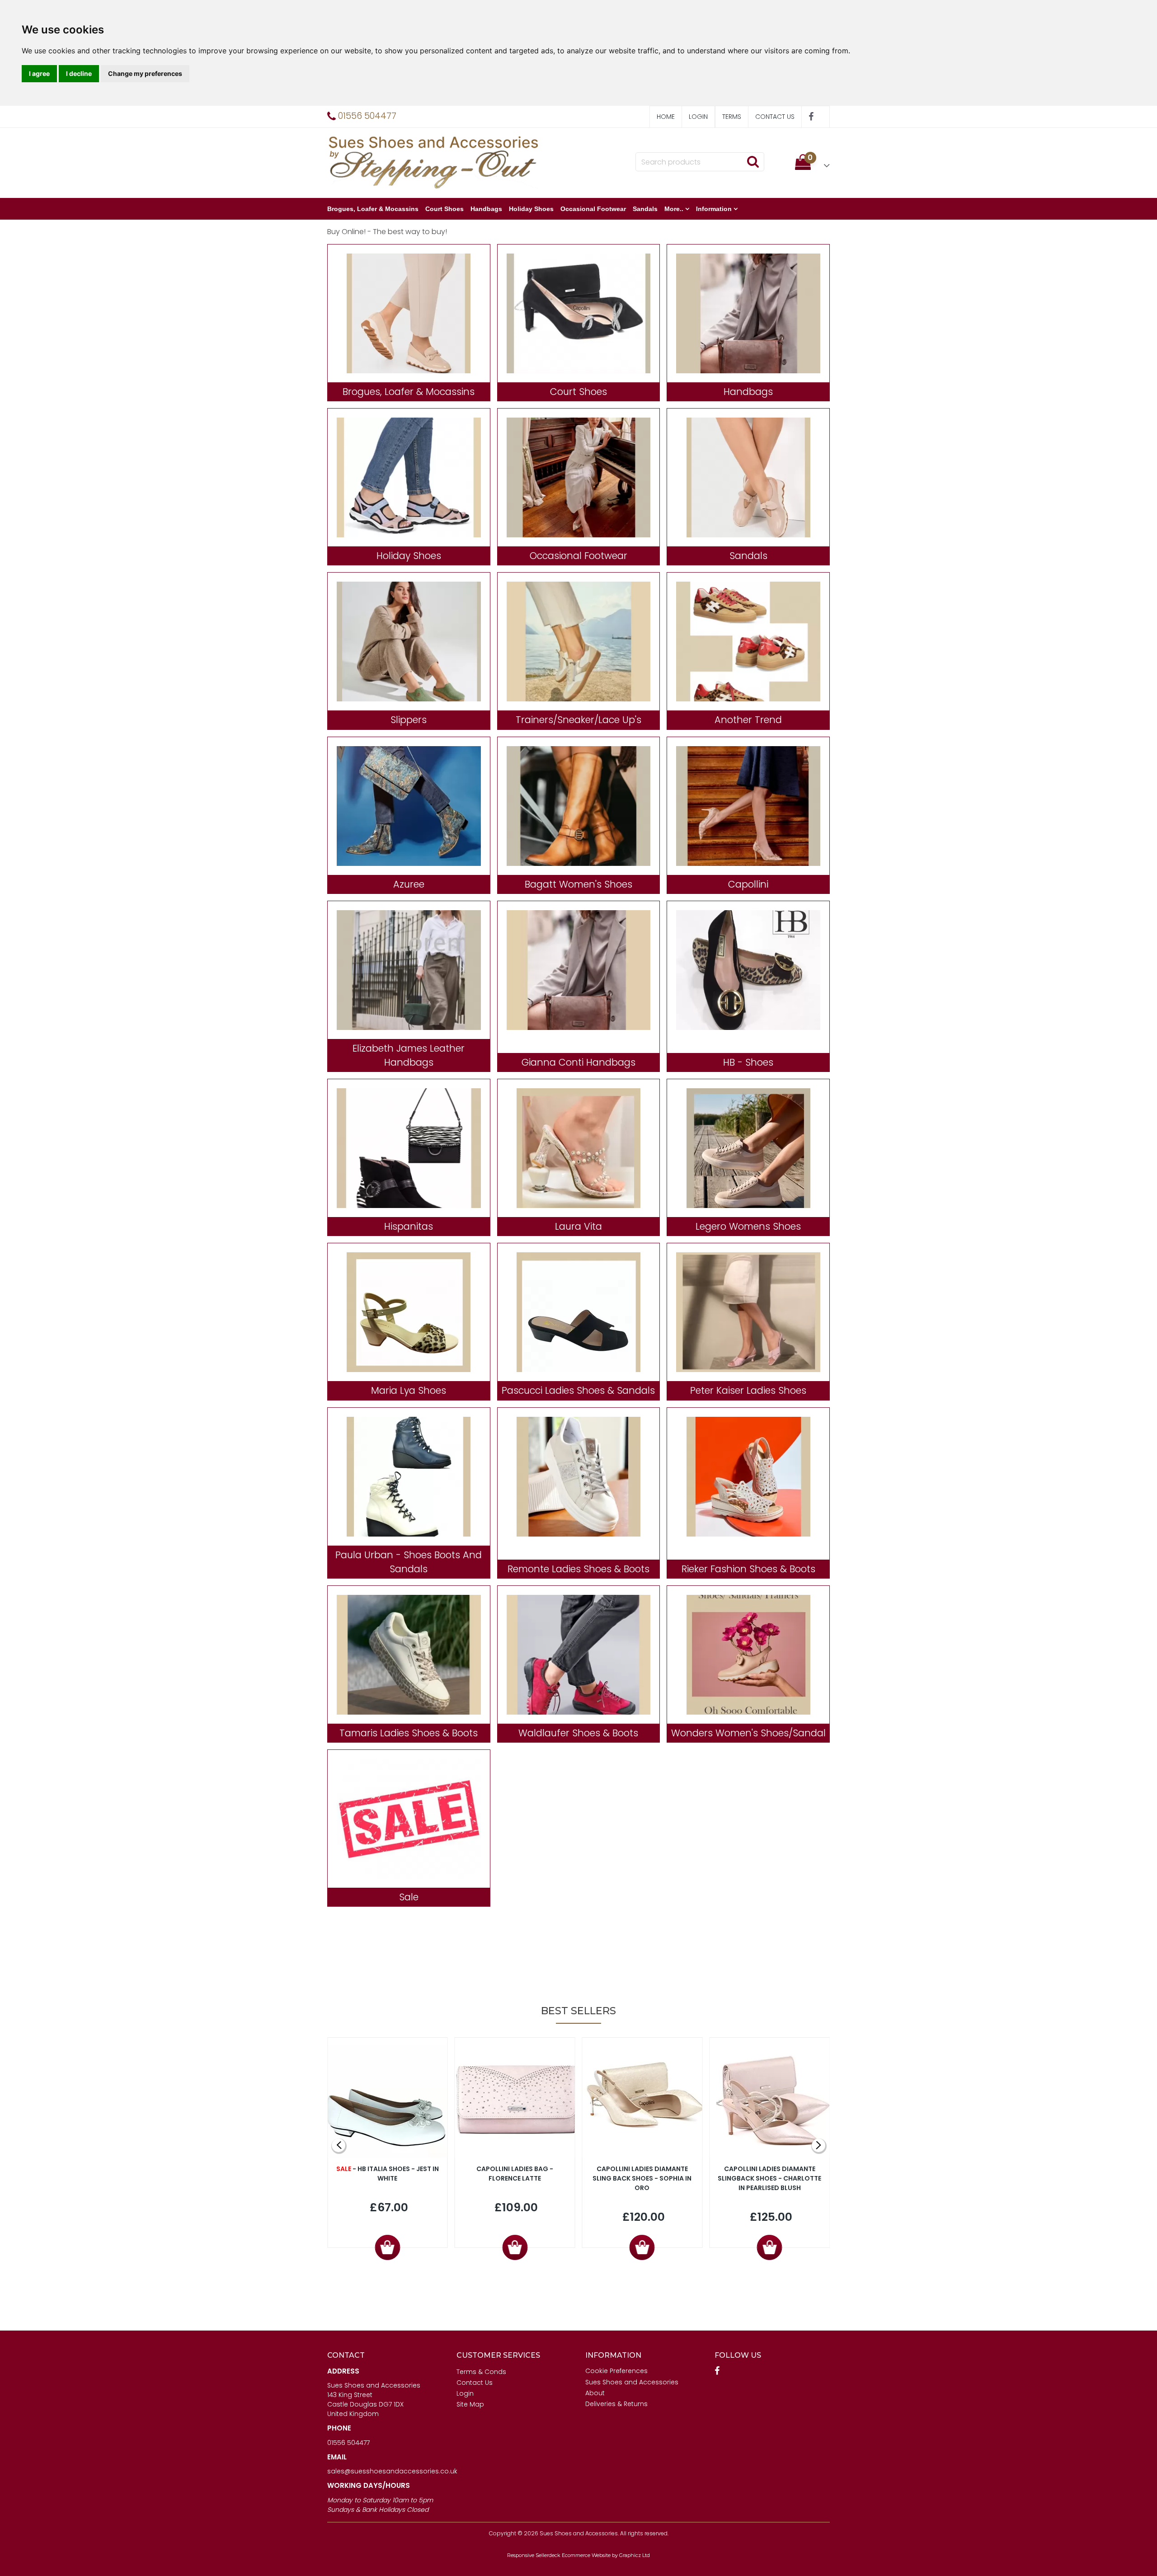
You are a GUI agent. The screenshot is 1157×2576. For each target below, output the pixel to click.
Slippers (409, 720)
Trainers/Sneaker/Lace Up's (578, 720)
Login (698, 117)
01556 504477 (348, 2443)
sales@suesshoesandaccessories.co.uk (392, 2471)
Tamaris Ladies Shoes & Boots (409, 1733)
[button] (812, 162)
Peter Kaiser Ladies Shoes (748, 1390)
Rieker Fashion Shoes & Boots (748, 1569)
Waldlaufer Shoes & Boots (578, 1733)
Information (714, 209)
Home (666, 117)
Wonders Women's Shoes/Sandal (748, 1733)
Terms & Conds (481, 2372)
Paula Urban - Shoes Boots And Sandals (409, 1562)
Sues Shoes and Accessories (632, 2382)
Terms (732, 117)
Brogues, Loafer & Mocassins (373, 209)
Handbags (486, 209)
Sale (409, 1897)
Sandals (645, 209)
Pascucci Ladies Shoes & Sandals (578, 1390)
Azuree (409, 884)
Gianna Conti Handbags (578, 1062)
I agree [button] (39, 73)
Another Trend (748, 720)
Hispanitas (409, 1226)
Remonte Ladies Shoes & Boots (578, 1569)
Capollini (748, 884)
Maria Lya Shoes (409, 1390)
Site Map (470, 2404)
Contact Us (775, 117)
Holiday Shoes (531, 209)
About (595, 2393)
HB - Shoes (748, 1062)
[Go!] (753, 161)
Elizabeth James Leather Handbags (409, 1055)
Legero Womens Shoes (748, 1226)
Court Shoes (444, 209)
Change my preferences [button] (145, 73)
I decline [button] (79, 73)
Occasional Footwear (593, 209)
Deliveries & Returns (616, 2404)
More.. (674, 209)
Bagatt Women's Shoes (578, 884)
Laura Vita (578, 1226)
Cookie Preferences (616, 2371)
